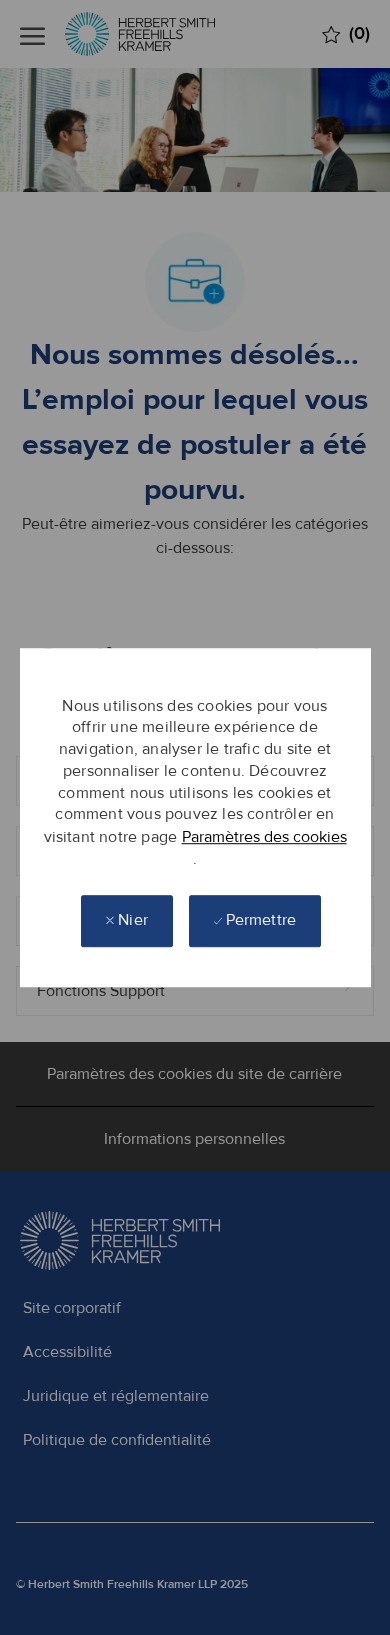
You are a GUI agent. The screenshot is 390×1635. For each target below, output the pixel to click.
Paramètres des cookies (264, 837)
